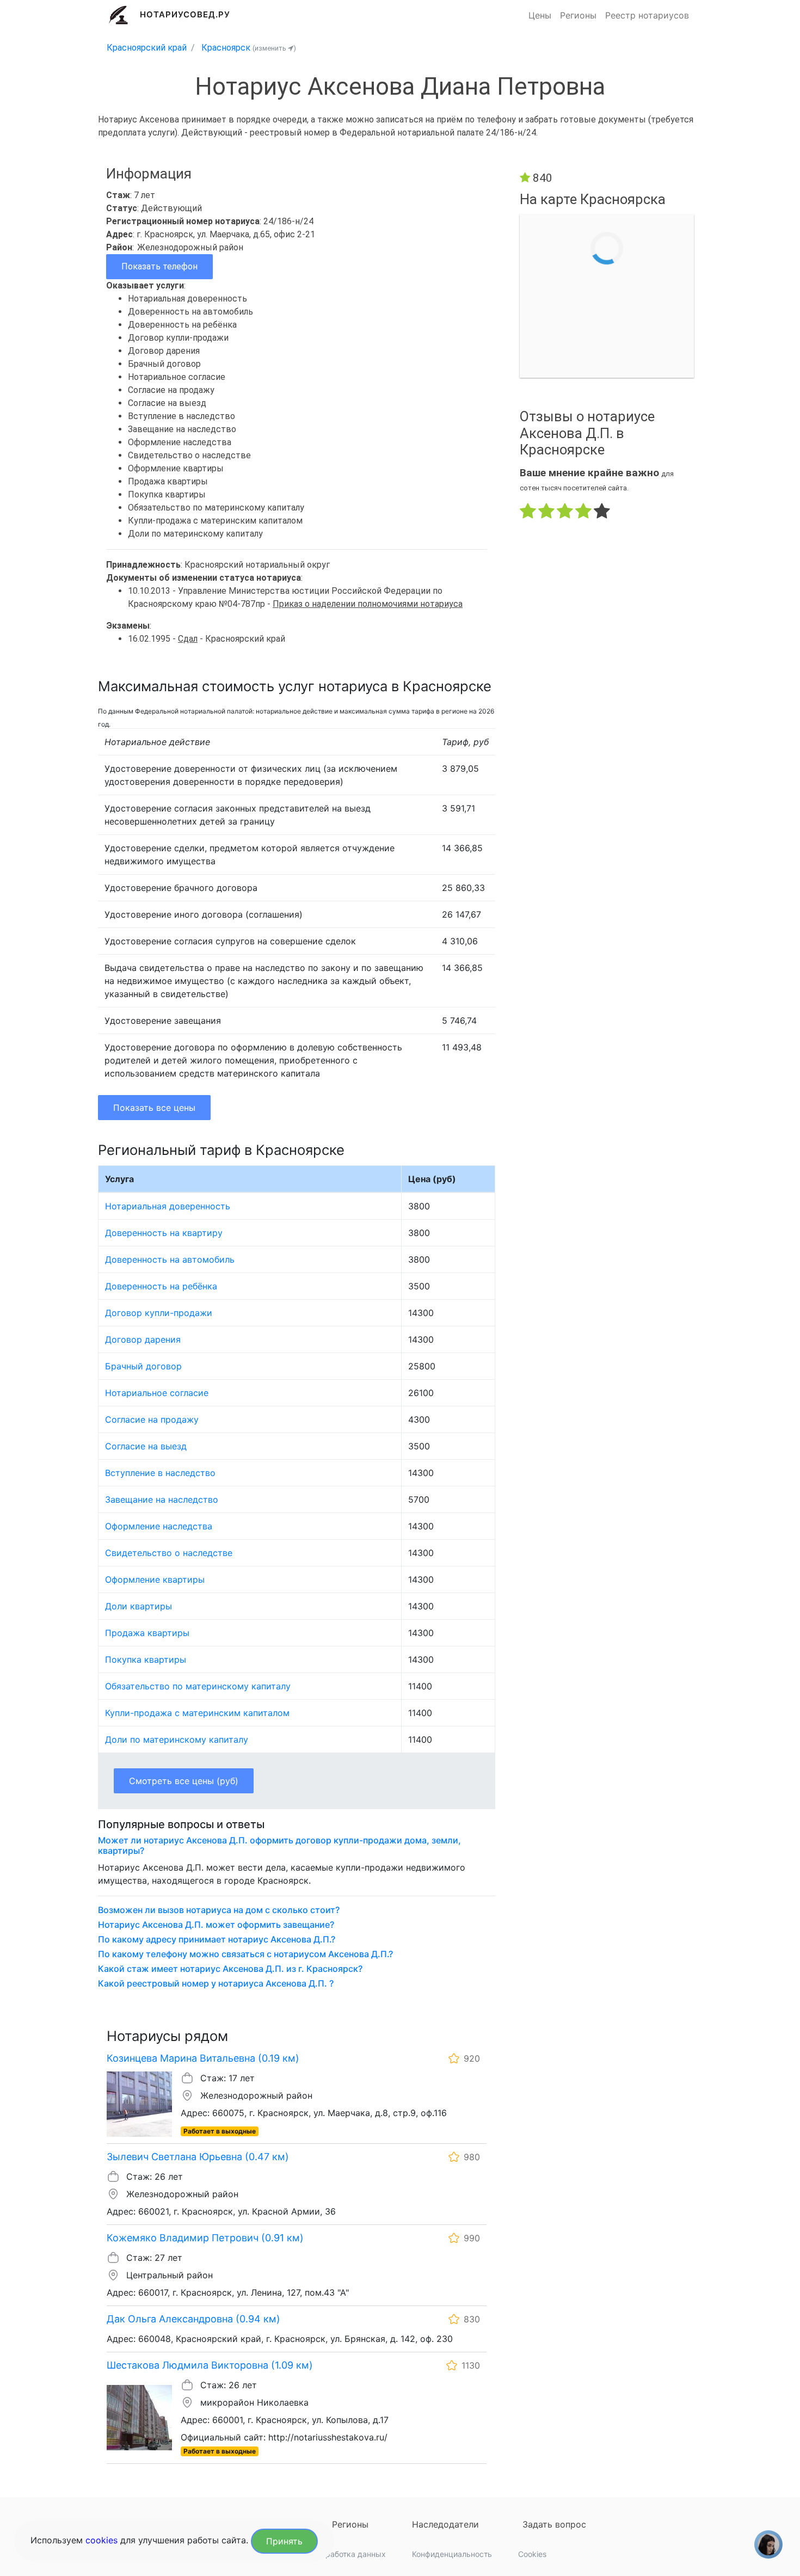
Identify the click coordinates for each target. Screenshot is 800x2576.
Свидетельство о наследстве (169, 1553)
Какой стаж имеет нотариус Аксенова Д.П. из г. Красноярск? (230, 1969)
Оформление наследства (159, 1526)
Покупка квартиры (146, 1659)
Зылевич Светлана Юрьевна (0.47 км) (198, 2157)
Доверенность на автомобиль (170, 1259)
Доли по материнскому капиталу (177, 1739)
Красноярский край (147, 48)
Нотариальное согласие (157, 1393)
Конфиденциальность (452, 2554)
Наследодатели (445, 2524)
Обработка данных (350, 2554)
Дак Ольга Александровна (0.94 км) (193, 2319)
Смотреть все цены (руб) (184, 1781)
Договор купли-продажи (159, 1313)
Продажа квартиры (147, 1633)
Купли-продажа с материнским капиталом (197, 1713)
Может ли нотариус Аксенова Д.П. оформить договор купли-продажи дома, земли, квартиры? (279, 1846)
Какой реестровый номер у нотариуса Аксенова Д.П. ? (216, 1984)
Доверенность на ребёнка (161, 1286)
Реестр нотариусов (647, 15)
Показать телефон (159, 266)
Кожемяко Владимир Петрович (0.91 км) (205, 2238)
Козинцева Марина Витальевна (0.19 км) (203, 2058)
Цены (540, 15)
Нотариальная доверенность (168, 1206)
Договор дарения (143, 1339)
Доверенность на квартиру (164, 1233)
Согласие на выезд (146, 1446)
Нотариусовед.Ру (185, 14)
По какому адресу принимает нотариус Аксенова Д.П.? (217, 1939)
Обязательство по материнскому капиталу (198, 1686)
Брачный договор (143, 1366)
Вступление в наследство (160, 1473)
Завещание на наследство (162, 1499)
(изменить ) (274, 48)
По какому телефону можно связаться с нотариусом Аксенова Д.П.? (245, 1954)
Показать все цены (154, 1108)
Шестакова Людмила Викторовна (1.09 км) (210, 2365)
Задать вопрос (554, 2524)
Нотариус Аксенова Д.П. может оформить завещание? (216, 1925)
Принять (284, 2541)
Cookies (532, 2554)
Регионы (578, 15)
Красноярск (226, 48)
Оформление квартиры (155, 1579)
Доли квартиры (139, 1606)
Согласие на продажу (152, 1419)
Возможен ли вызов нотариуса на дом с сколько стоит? (219, 1910)
